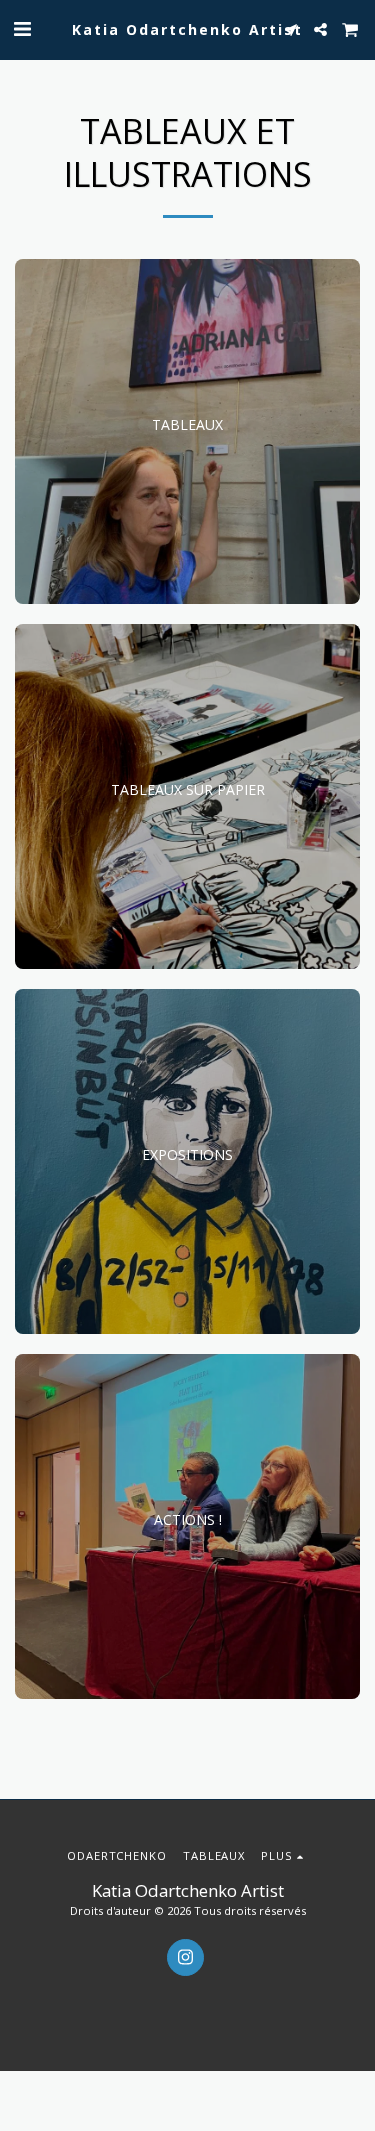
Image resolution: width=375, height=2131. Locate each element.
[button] (22, 28)
